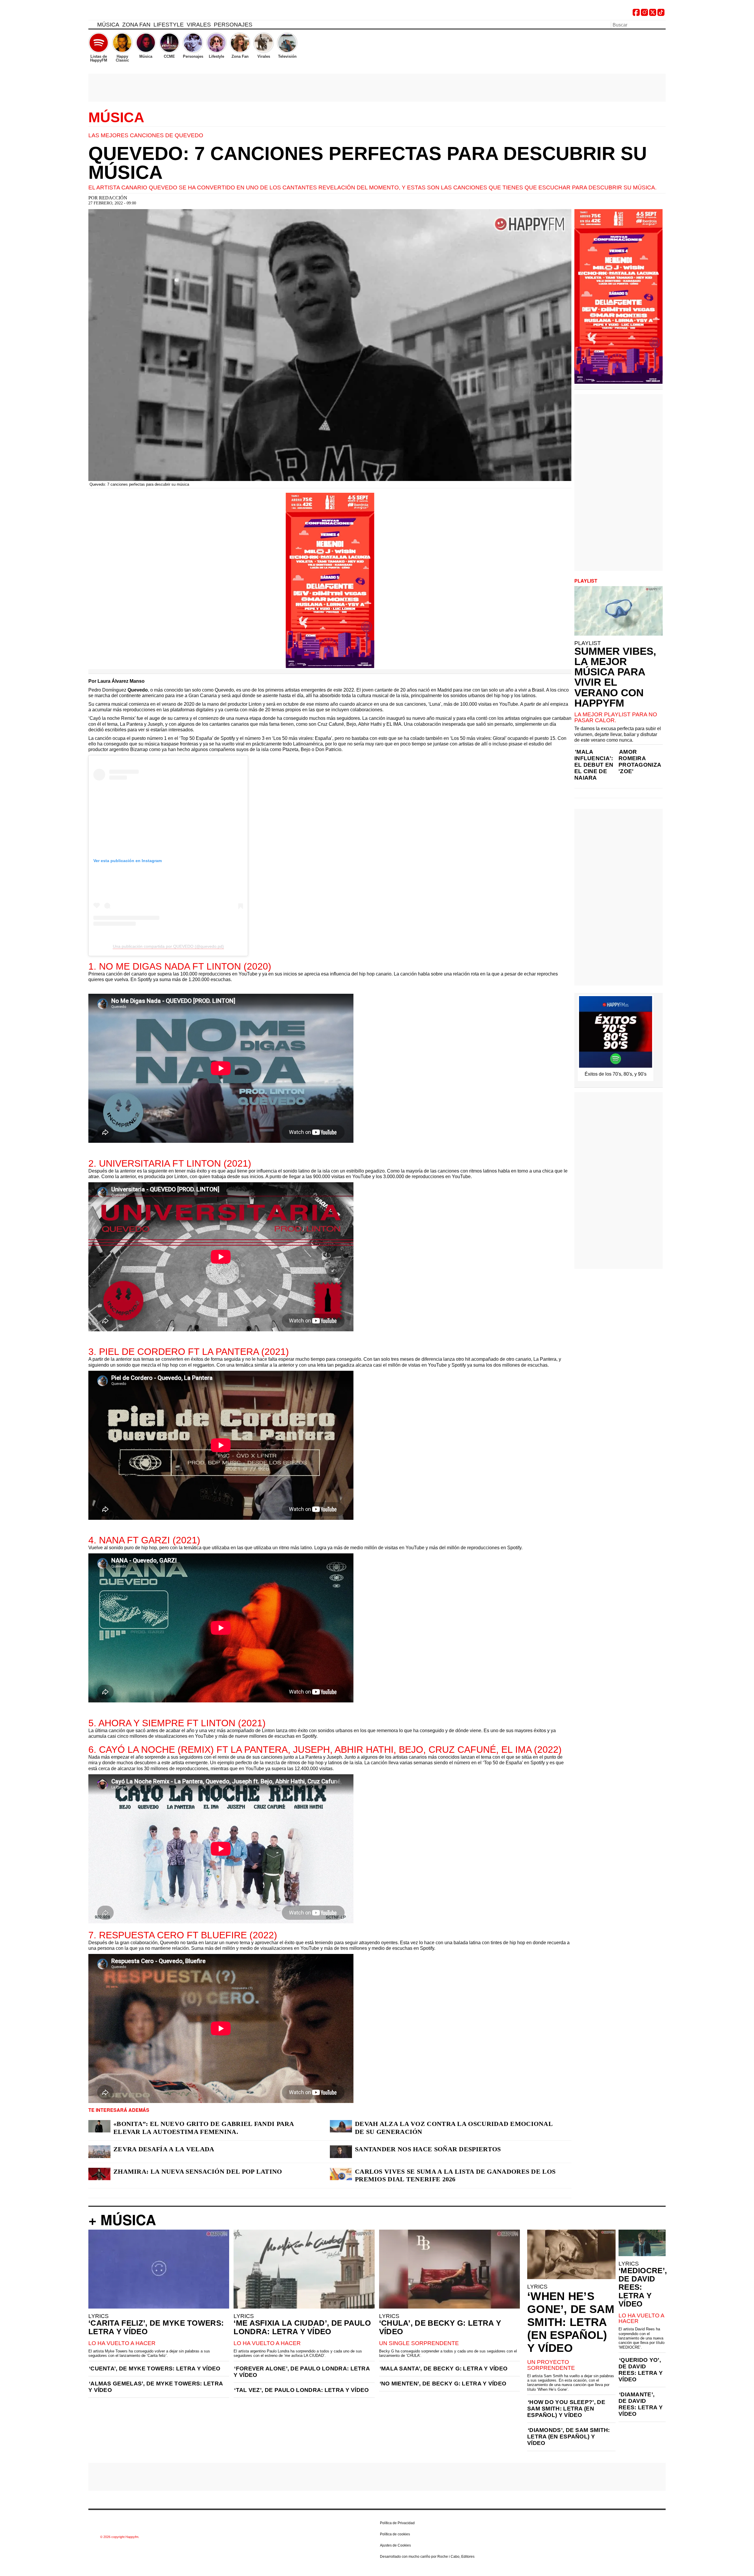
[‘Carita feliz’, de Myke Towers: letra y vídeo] (159, 2269)
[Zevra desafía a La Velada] (99, 2152)
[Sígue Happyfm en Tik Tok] (661, 14)
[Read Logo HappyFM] (121, 13)
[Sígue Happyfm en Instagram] (644, 14)
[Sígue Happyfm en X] (653, 14)
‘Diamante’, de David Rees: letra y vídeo (641, 2404)
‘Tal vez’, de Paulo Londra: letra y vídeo (301, 2390)
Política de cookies (395, 2534)
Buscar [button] (662, 24)
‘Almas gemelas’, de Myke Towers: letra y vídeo (156, 2387)
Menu (91, 26)
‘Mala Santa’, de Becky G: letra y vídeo (444, 2369)
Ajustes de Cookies (395, 2545)
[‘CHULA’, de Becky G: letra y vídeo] (449, 2269)
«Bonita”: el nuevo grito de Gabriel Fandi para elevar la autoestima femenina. (204, 2128)
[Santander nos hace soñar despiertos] (341, 2152)
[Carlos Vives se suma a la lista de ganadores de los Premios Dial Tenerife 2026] (341, 2174)
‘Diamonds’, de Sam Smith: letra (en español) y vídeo (569, 2437)
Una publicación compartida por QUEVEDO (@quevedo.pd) (168, 946)
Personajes (233, 25)
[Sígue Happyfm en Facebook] (636, 14)
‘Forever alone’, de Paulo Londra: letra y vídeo (302, 2372)
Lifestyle (169, 25)
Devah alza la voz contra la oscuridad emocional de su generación (454, 2128)
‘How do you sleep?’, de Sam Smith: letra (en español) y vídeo (566, 2409)
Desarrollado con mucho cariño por (427, 2557)
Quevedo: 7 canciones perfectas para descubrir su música (368, 163)
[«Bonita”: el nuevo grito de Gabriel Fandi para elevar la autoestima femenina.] (99, 2126)
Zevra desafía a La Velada (164, 2149)
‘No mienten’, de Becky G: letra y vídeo (443, 2384)
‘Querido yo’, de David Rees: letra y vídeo (641, 2370)
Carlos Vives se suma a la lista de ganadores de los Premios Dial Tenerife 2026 (455, 2175)
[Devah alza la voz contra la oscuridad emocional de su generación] (341, 2126)
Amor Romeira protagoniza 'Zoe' (640, 762)
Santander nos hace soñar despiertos (428, 2149)
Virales (199, 25)
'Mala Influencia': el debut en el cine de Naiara (594, 765)
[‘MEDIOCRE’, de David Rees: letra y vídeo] (642, 2243)
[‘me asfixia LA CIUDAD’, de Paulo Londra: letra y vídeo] (304, 2269)
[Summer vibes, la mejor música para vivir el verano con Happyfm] (619, 611)
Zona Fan (136, 25)
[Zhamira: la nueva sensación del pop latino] (99, 2174)
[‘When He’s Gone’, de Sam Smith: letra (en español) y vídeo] (571, 2254)
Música (108, 25)
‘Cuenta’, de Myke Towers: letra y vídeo (155, 2369)
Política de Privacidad (397, 2523)
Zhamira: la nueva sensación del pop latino (198, 2171)
